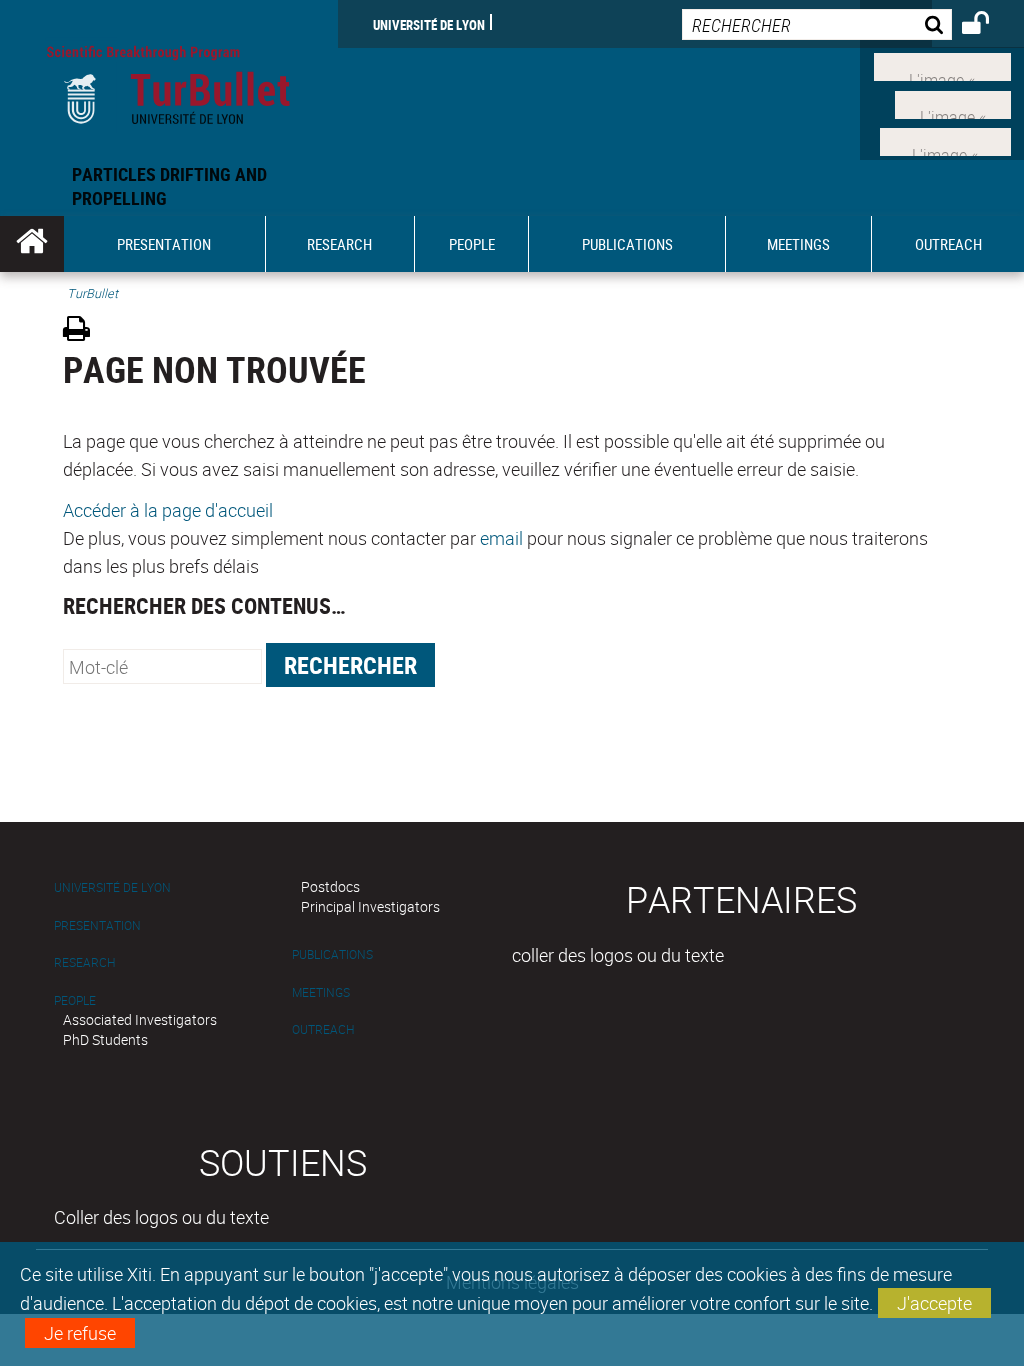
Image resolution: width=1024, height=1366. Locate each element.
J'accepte (934, 1303)
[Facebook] (942, 65)
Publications (332, 954)
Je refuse (80, 1333)
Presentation (97, 925)
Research (84, 962)
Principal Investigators (370, 906)
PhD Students (105, 1039)
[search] (817, 24)
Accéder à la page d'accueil (168, 510)
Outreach (323, 1029)
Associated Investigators (140, 1019)
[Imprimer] (83, 331)
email (501, 538)
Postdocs (330, 886)
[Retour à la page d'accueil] (169, 81)
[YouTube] (945, 140)
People (75, 1000)
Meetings (321, 992)
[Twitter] (953, 102)
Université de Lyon (429, 24)
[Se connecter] (988, 26)
